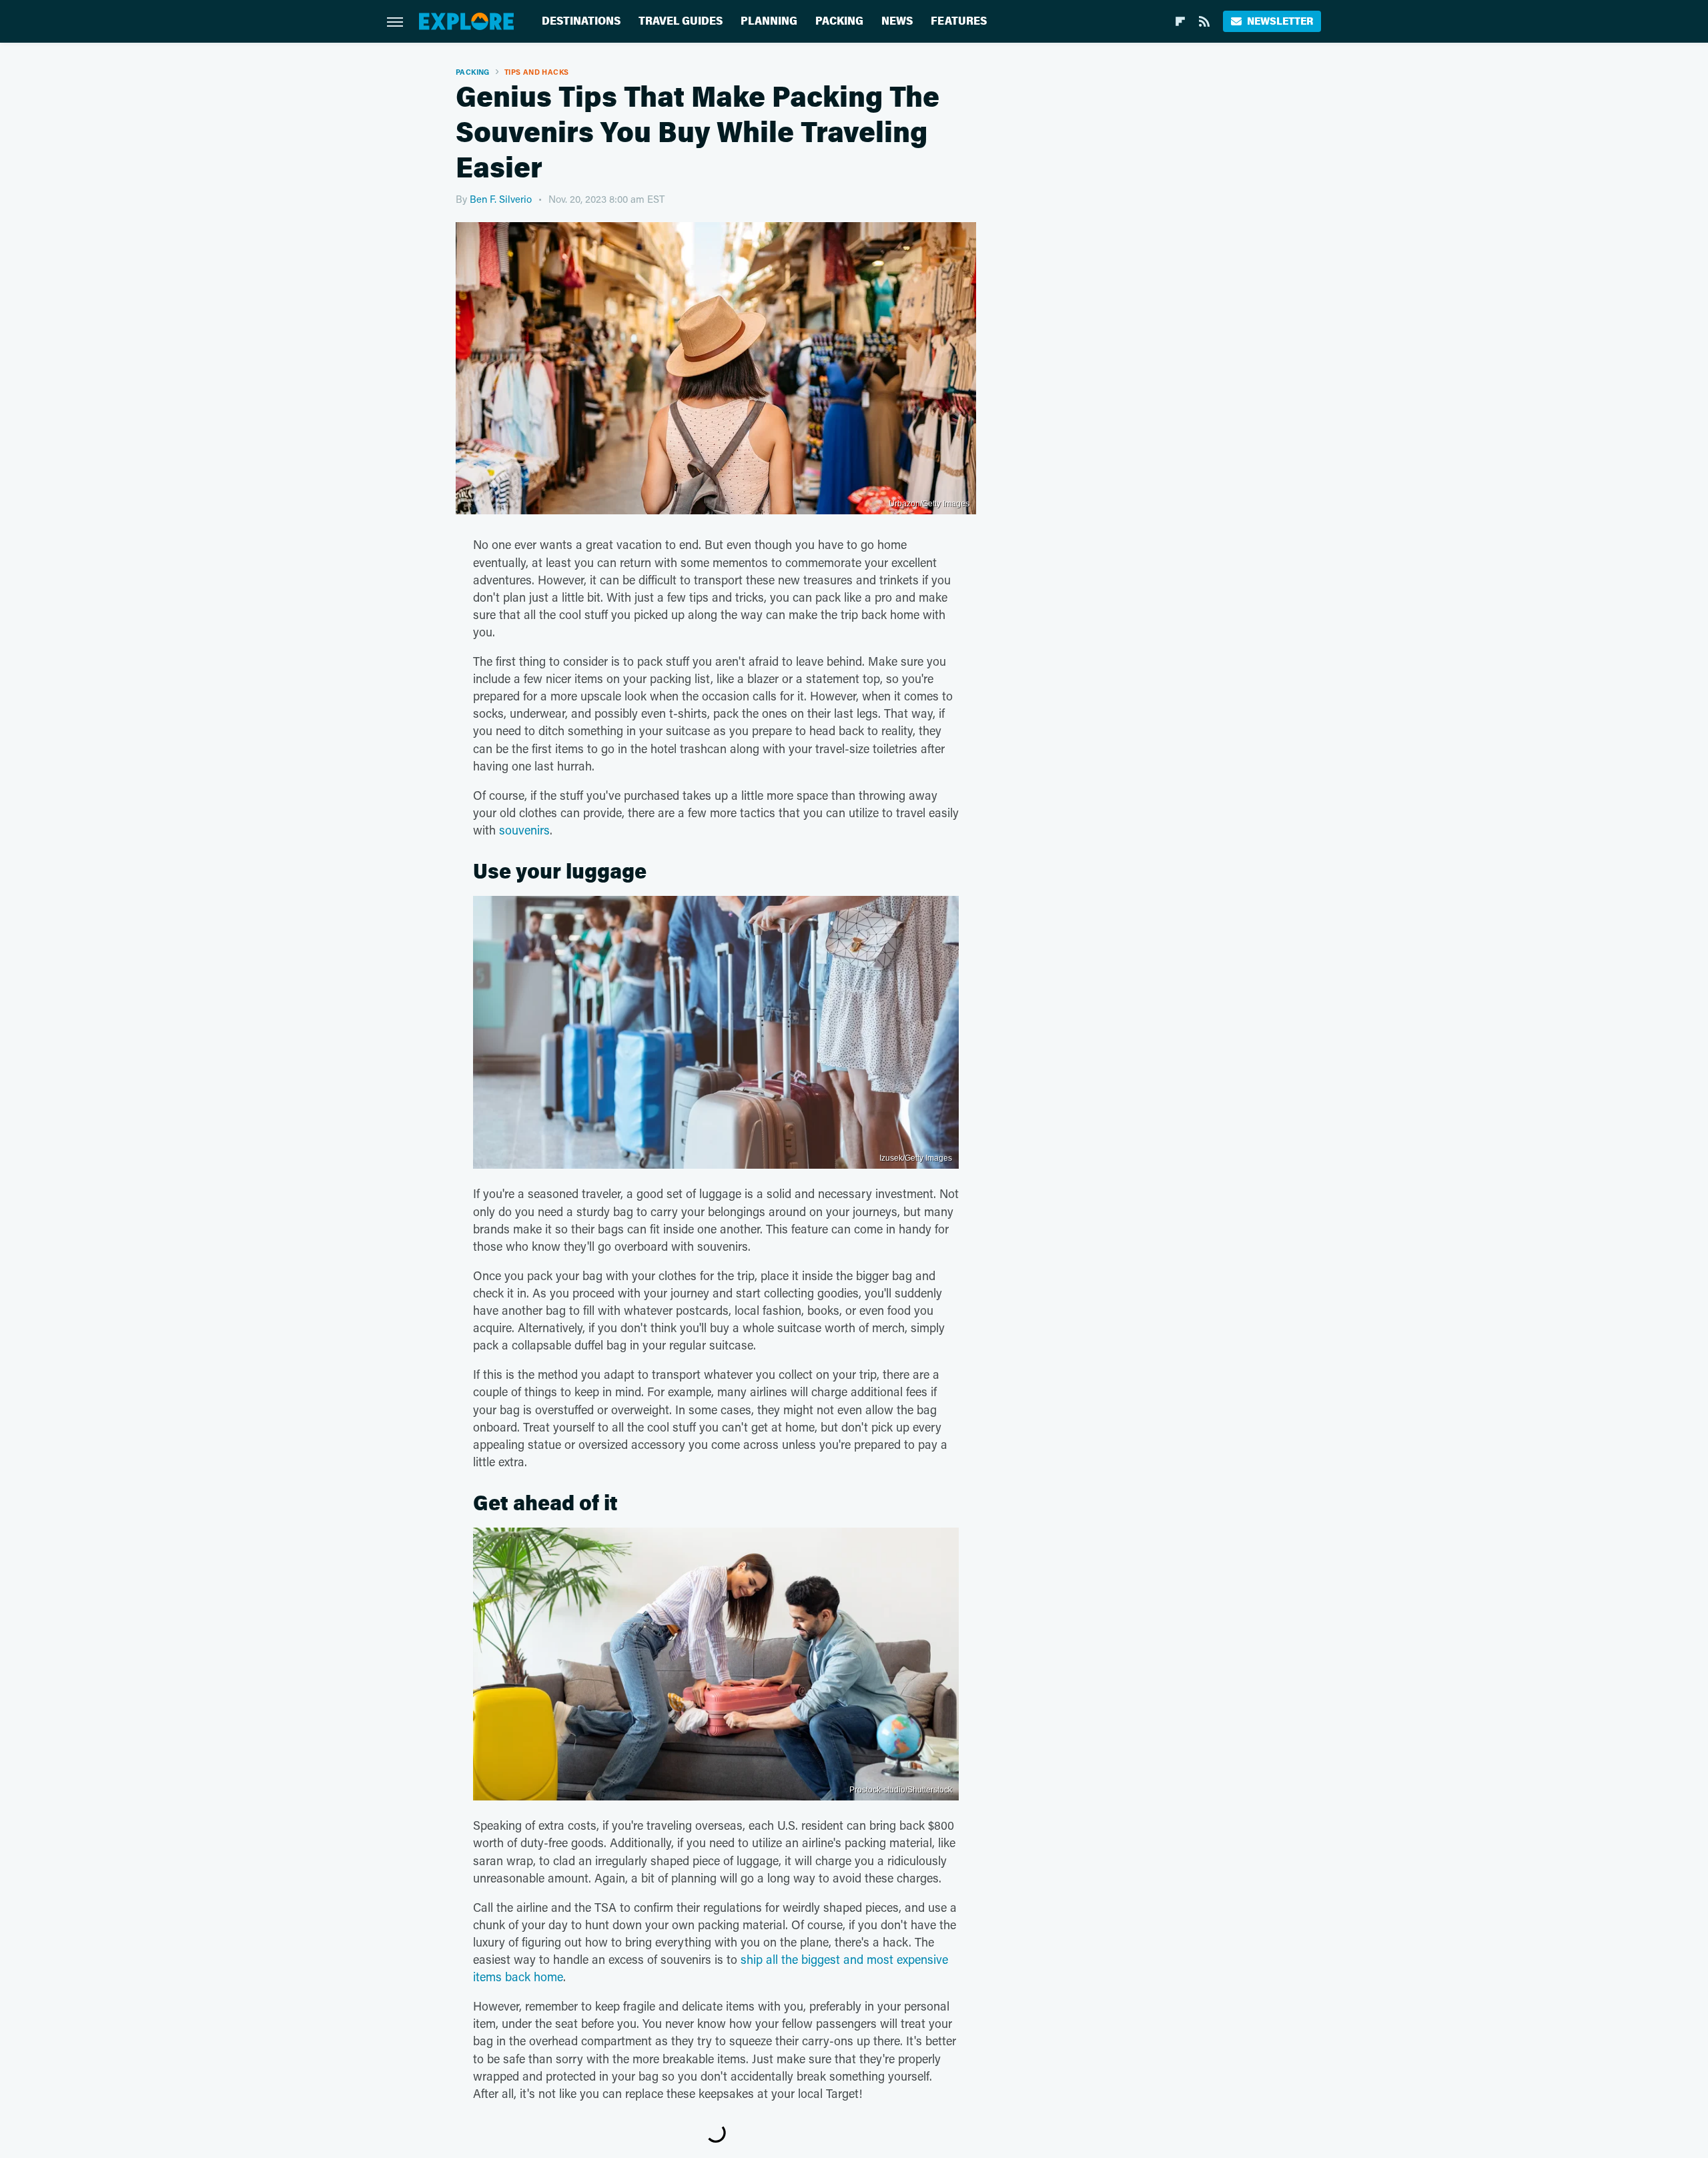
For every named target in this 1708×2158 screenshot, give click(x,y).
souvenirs (524, 830)
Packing (839, 21)
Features (959, 21)
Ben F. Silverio (501, 199)
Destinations (581, 21)
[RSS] (1204, 21)
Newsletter (1280, 21)
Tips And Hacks (537, 72)
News (897, 21)
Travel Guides (681, 21)
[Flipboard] (1180, 21)
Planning (769, 21)
